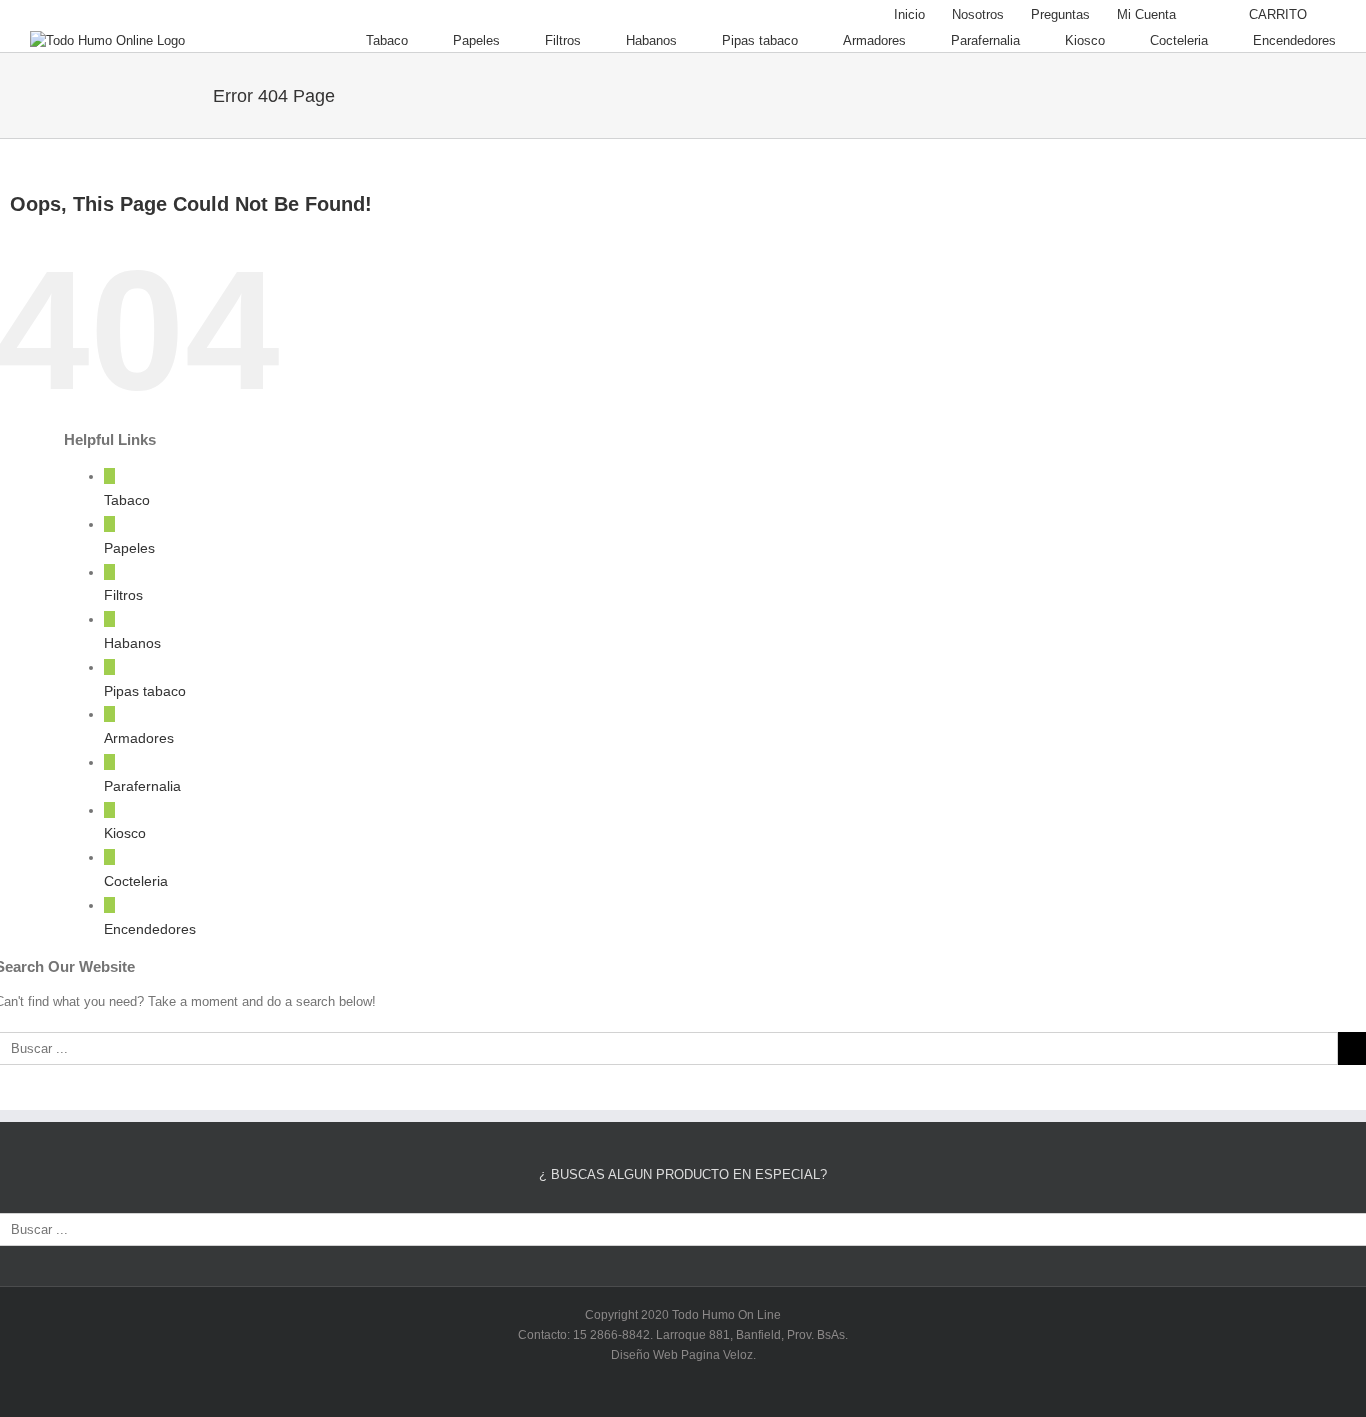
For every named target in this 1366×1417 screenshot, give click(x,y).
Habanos (132, 643)
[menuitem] (909, 15)
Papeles (129, 548)
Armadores (139, 738)
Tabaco (127, 500)
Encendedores (150, 929)
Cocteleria (136, 881)
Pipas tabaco (145, 691)
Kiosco (125, 833)
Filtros (123, 595)
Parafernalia (142, 786)
